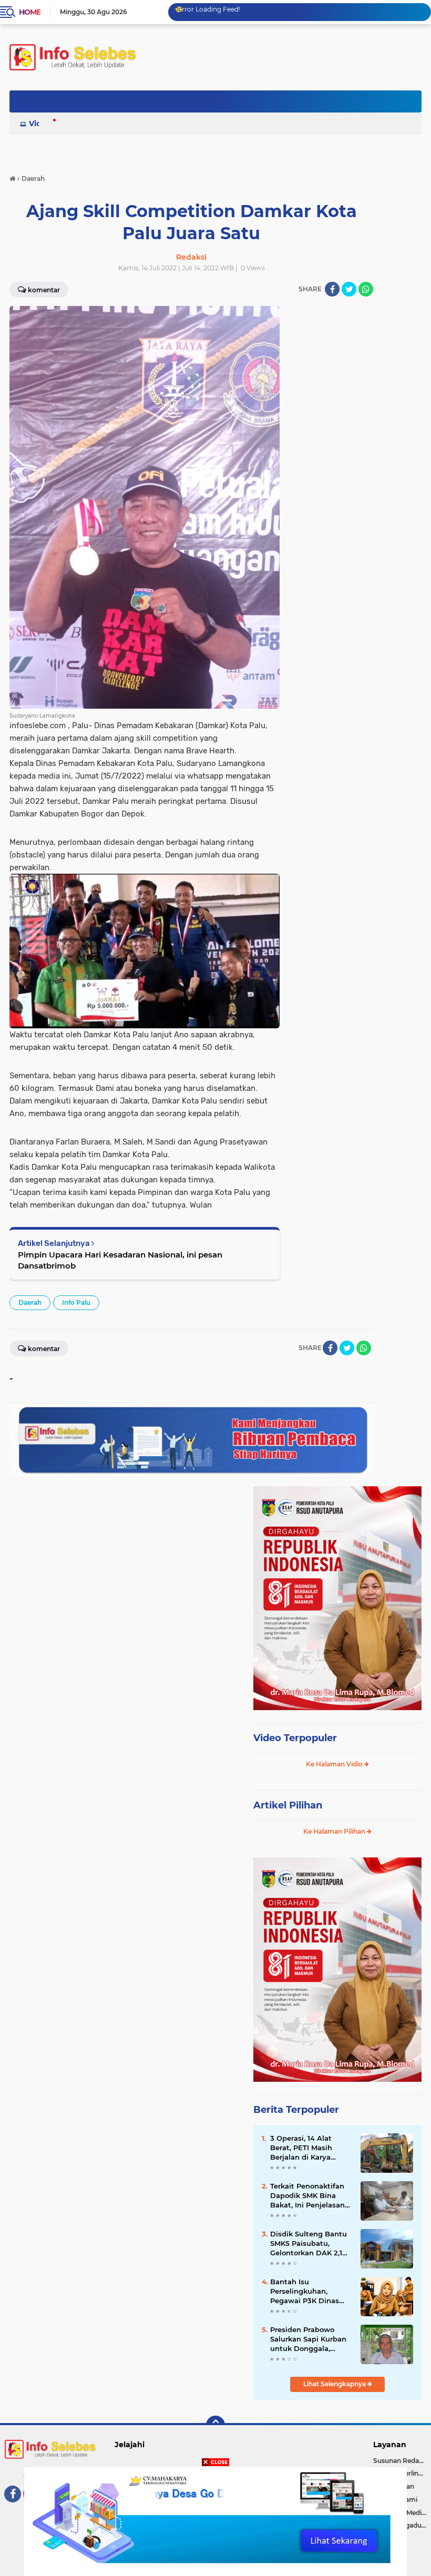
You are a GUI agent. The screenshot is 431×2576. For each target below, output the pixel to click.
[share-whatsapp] (366, 289)
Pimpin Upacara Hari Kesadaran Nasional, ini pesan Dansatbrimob (120, 1260)
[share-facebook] (332, 289)
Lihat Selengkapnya (335, 2384)
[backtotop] (215, 2425)
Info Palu (76, 1302)
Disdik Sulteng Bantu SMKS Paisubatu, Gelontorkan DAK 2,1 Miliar (309, 2244)
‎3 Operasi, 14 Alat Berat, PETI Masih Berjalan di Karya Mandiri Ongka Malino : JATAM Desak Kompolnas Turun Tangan (311, 2148)
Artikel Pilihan (288, 1805)
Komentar (44, 1349)
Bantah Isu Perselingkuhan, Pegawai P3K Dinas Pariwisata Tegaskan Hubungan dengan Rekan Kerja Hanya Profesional (307, 2292)
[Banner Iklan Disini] (215, 2521)
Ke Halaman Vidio (335, 1764)
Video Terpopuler (295, 1738)
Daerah (30, 1302)
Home (30, 12)
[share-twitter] (349, 289)
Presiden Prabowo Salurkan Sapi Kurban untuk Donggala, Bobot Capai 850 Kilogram (308, 2339)
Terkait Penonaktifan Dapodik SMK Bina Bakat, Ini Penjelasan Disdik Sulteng (307, 2196)
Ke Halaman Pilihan (335, 1831)
